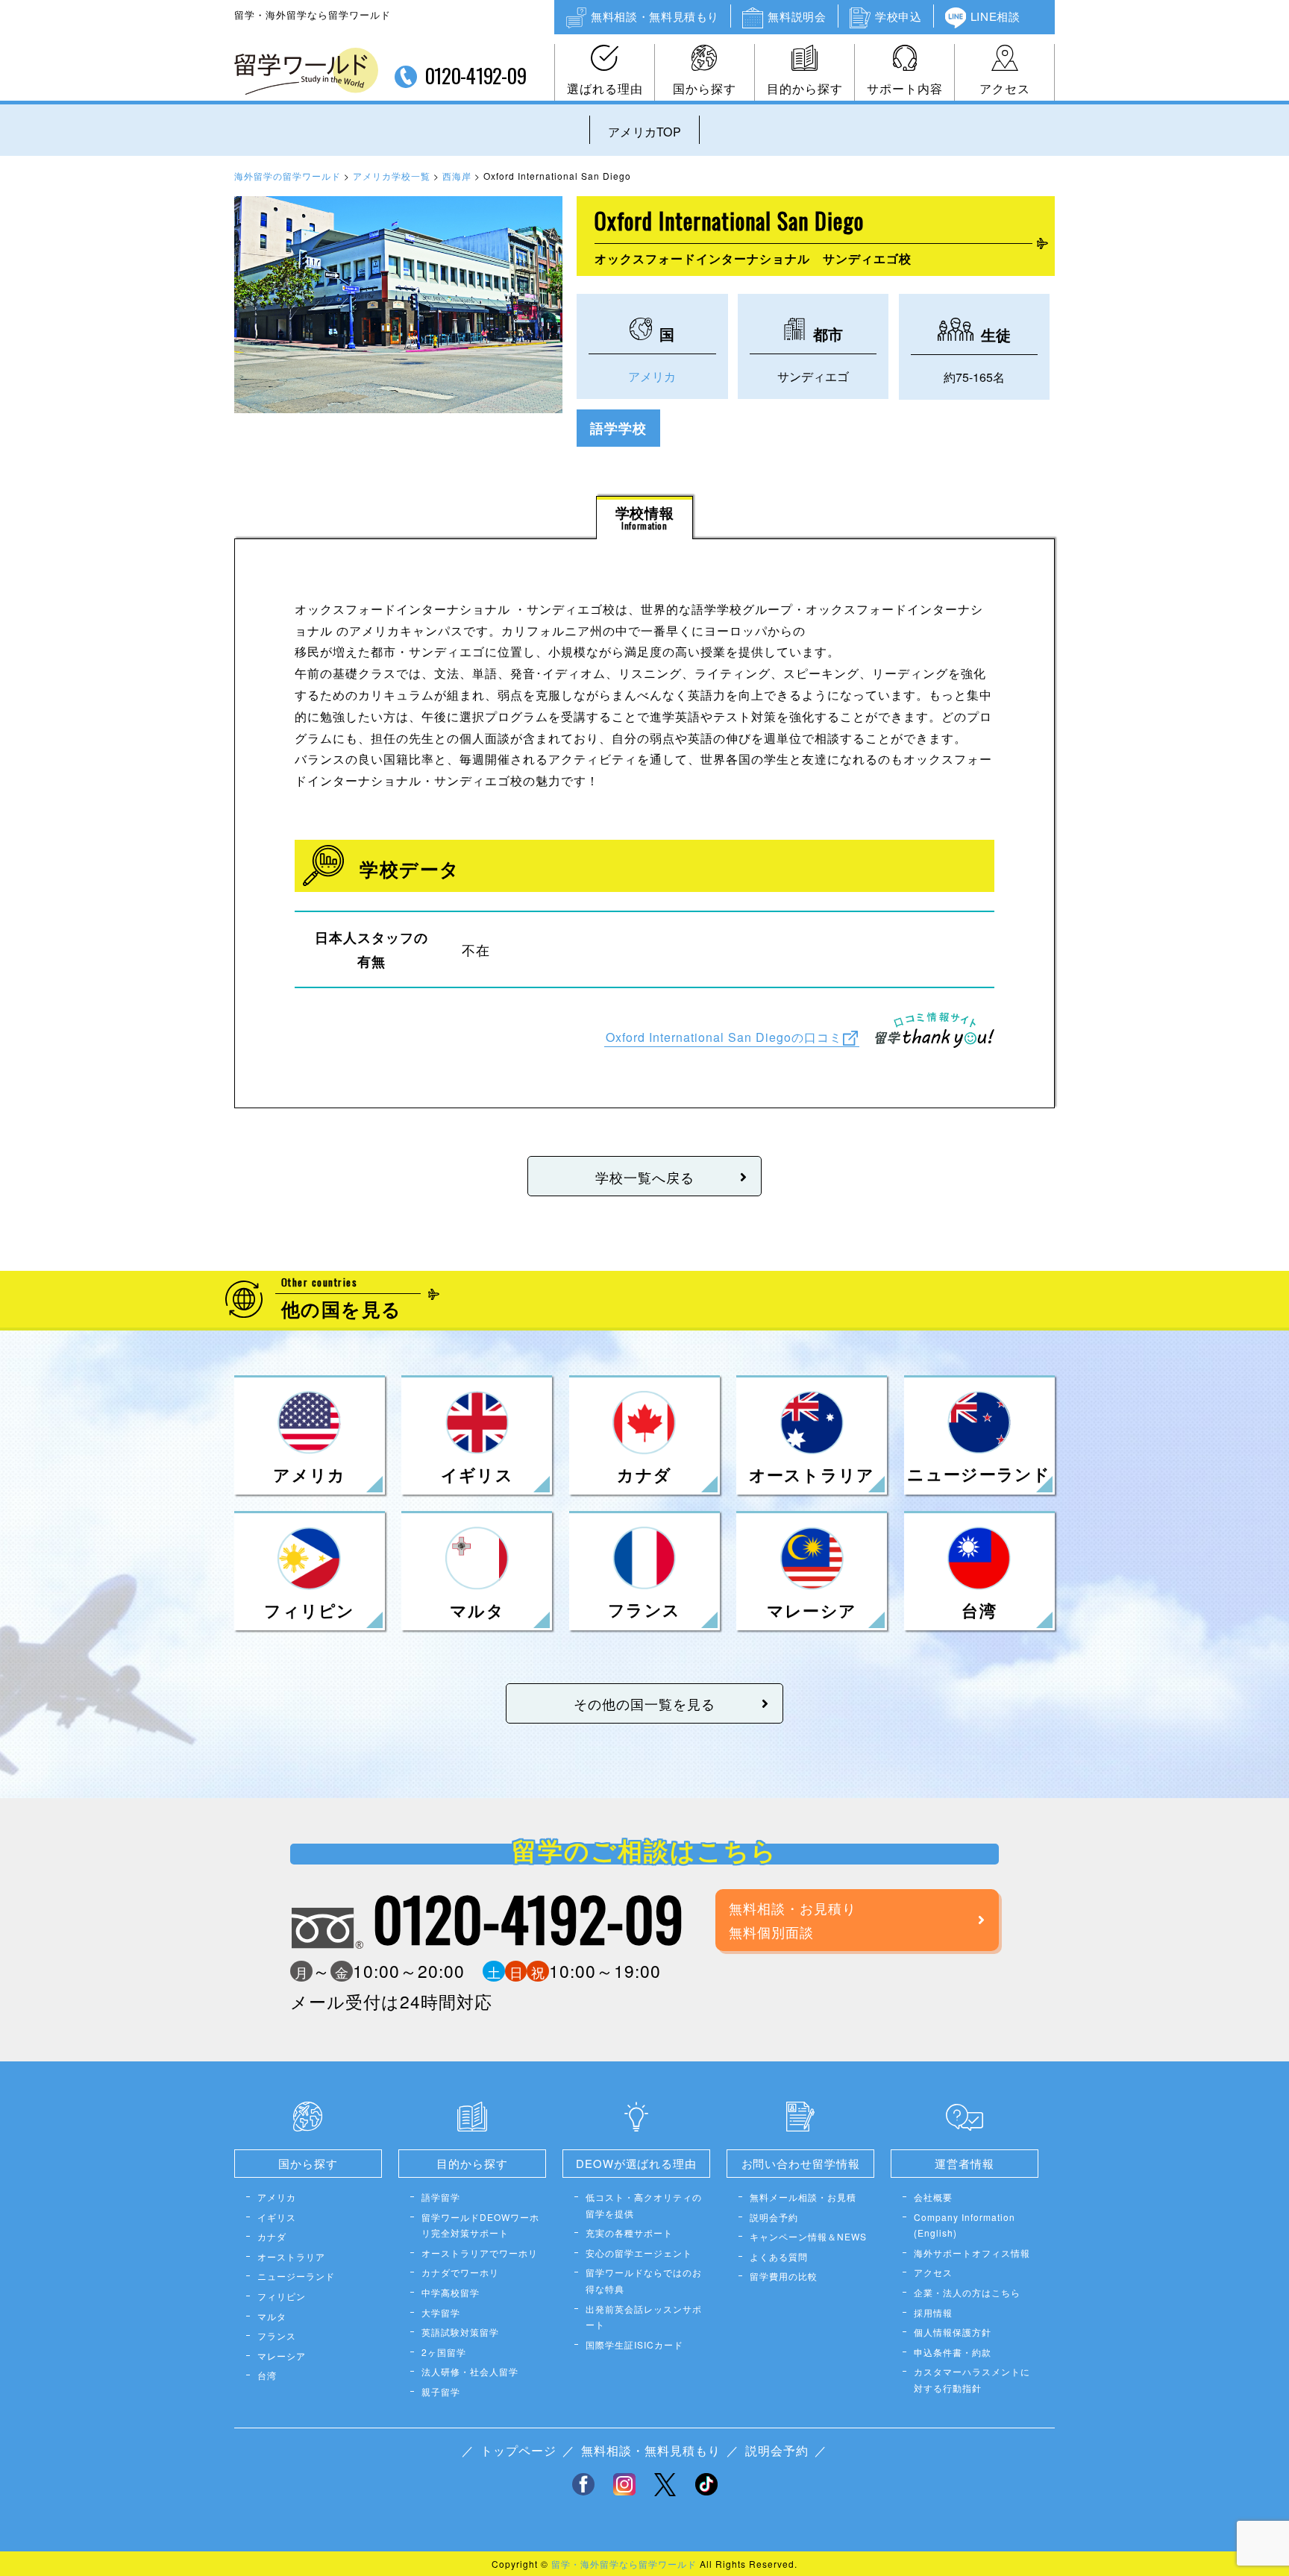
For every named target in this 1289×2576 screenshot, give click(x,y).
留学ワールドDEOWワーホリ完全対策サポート (480, 2225)
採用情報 (933, 2312)
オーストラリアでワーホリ (480, 2253)
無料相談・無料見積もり (655, 16)
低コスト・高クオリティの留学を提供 (644, 2205)
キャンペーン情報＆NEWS (808, 2236)
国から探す (705, 88)
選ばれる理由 (605, 88)
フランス (277, 2335)
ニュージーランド (296, 2276)
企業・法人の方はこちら (967, 2292)
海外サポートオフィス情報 (972, 2253)
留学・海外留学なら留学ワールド (624, 2564)
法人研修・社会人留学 (470, 2371)
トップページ (518, 2450)
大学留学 (441, 2312)
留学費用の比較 (784, 2276)
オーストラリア (291, 2256)
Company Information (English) (965, 2225)
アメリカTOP (644, 132)
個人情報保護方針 (953, 2332)
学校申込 (898, 16)
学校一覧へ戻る (645, 1177)
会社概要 (933, 2197)
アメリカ (652, 376)
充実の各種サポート (629, 2233)
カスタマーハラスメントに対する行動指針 (972, 2379)
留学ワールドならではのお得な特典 (644, 2280)
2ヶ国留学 (444, 2352)
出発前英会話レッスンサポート (644, 2317)
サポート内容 (905, 88)
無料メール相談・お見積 (803, 2197)
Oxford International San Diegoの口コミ (724, 1036)
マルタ (272, 2316)
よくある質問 (779, 2256)
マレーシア (282, 2356)
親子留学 (441, 2391)
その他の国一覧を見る (644, 1703)
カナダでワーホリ (460, 2272)
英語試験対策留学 (460, 2332)
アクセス (1005, 88)
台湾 (267, 2375)
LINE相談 (995, 16)
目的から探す (805, 88)
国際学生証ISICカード (634, 2344)
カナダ (272, 2236)
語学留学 (441, 2197)
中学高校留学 (451, 2292)
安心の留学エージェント (639, 2253)
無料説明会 (797, 16)
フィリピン (282, 2296)
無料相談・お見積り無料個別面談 (793, 1920)
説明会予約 (774, 2217)
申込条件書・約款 (953, 2352)
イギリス (277, 2217)
